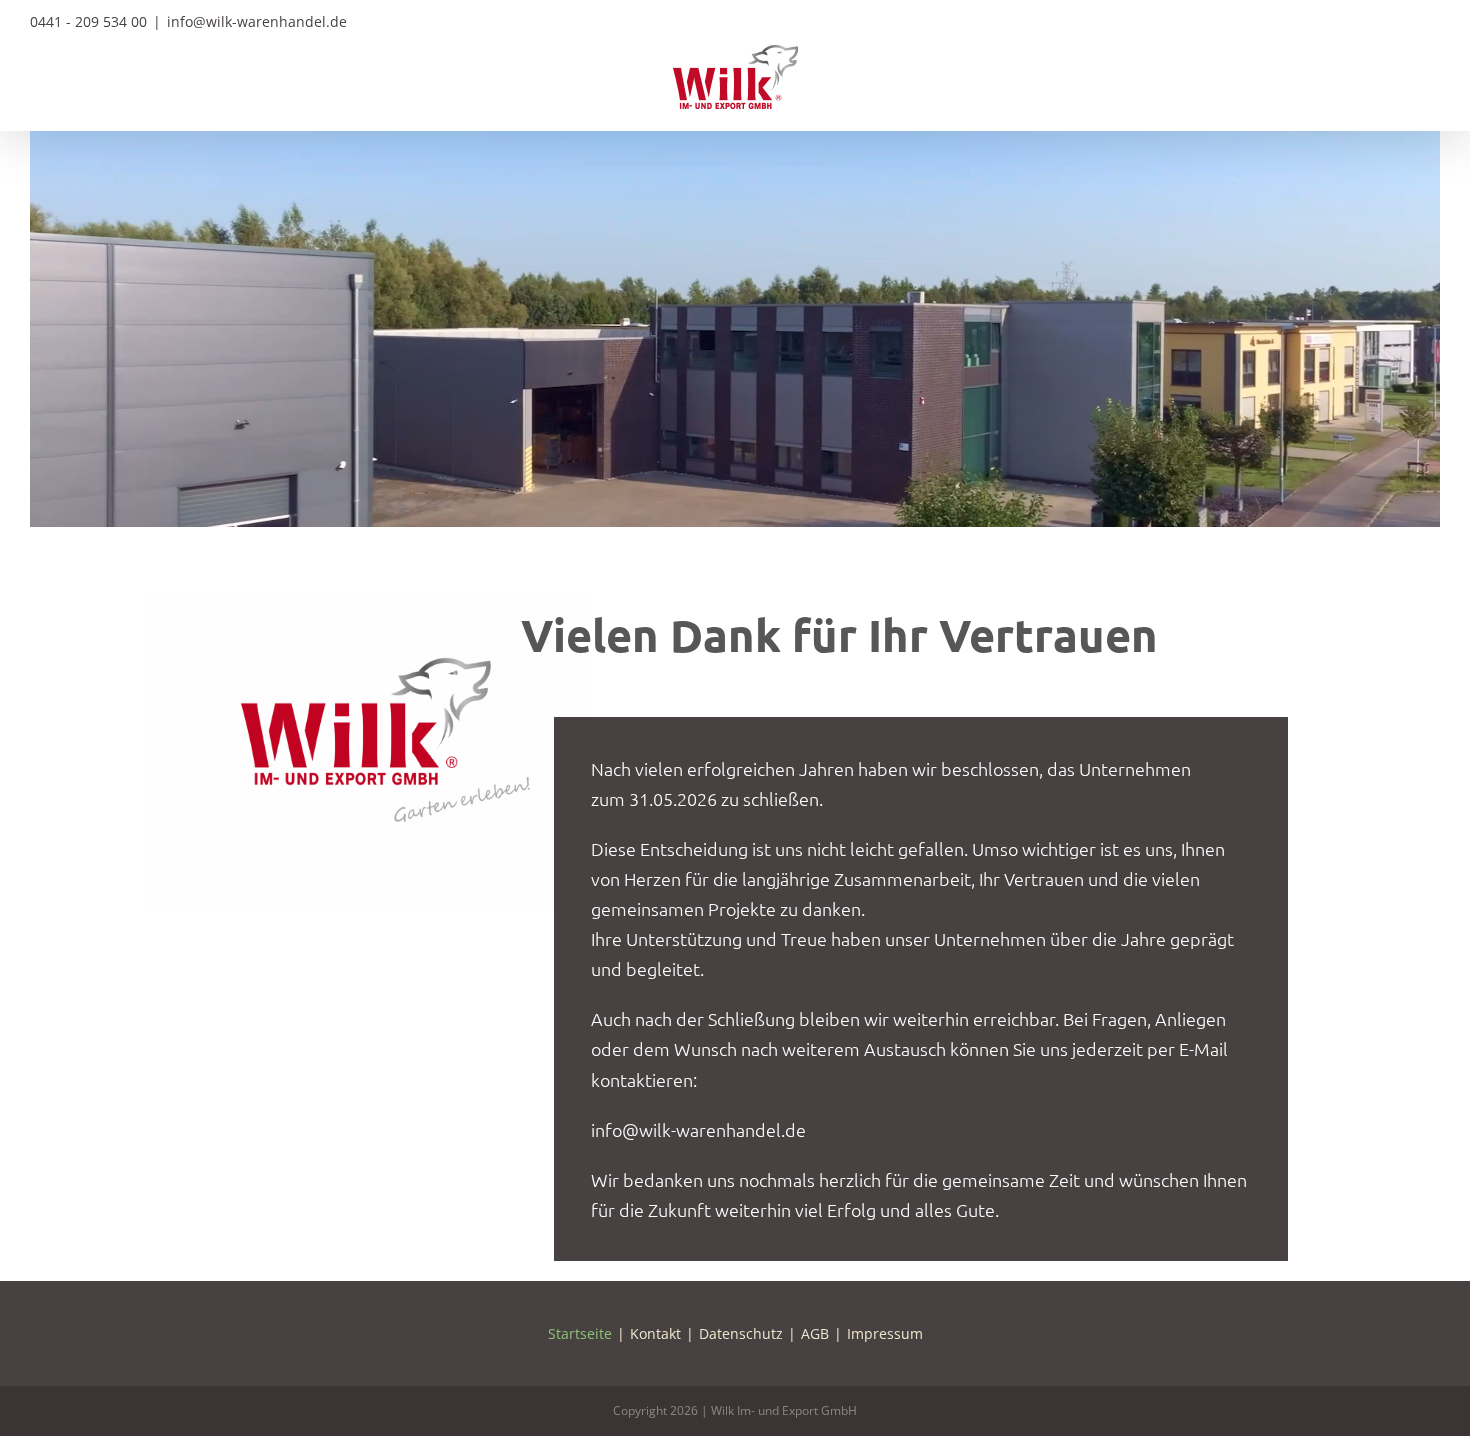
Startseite (580, 1333)
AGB (815, 1333)
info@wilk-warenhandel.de (257, 21)
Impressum (885, 1333)
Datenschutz (741, 1333)
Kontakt (655, 1333)
